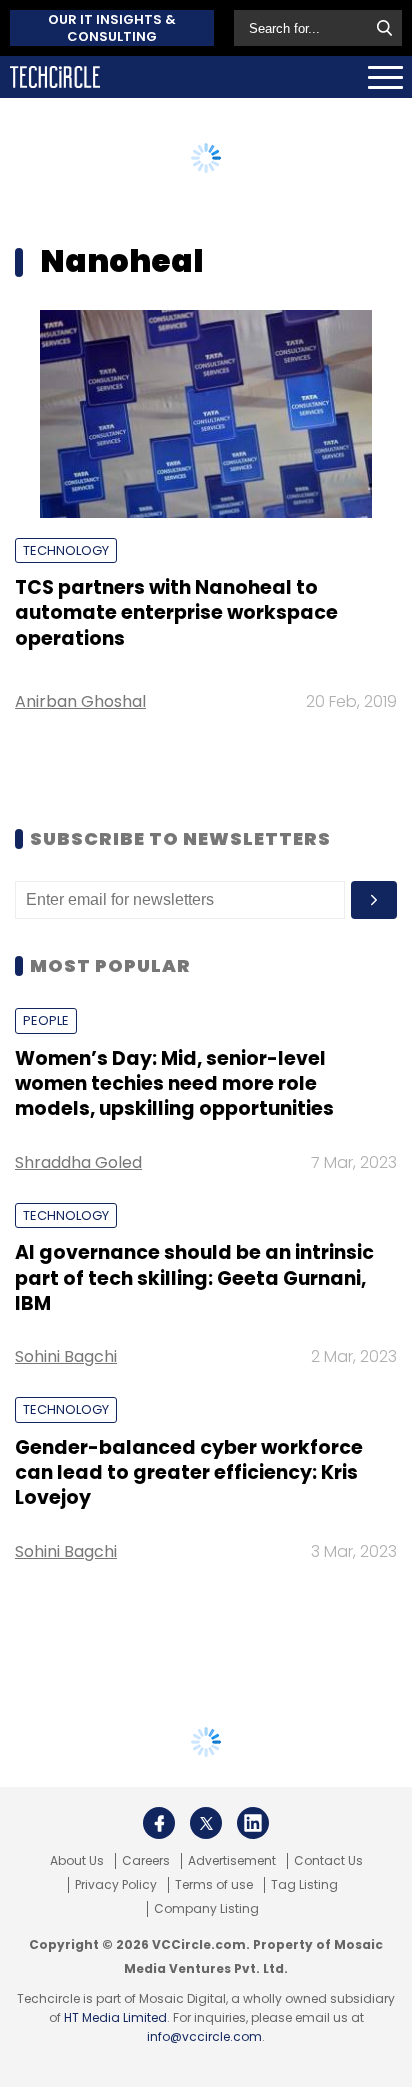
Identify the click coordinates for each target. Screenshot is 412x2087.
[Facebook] (159, 1823)
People (46, 1020)
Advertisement (232, 1861)
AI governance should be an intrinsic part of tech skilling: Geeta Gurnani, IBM (194, 1278)
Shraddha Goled (78, 1162)
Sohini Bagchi (66, 1356)
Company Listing (206, 1909)
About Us (77, 1861)
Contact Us (328, 1861)
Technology (66, 550)
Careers (146, 1861)
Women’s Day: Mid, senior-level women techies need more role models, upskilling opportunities (174, 1084)
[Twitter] (206, 1823)
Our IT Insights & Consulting (112, 28)
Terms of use (214, 1885)
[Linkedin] (253, 1823)
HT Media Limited (115, 2017)
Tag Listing (304, 1885)
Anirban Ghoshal (80, 701)
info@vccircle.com (204, 2036)
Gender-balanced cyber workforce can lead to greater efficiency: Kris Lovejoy (189, 1473)
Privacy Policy (116, 1885)
